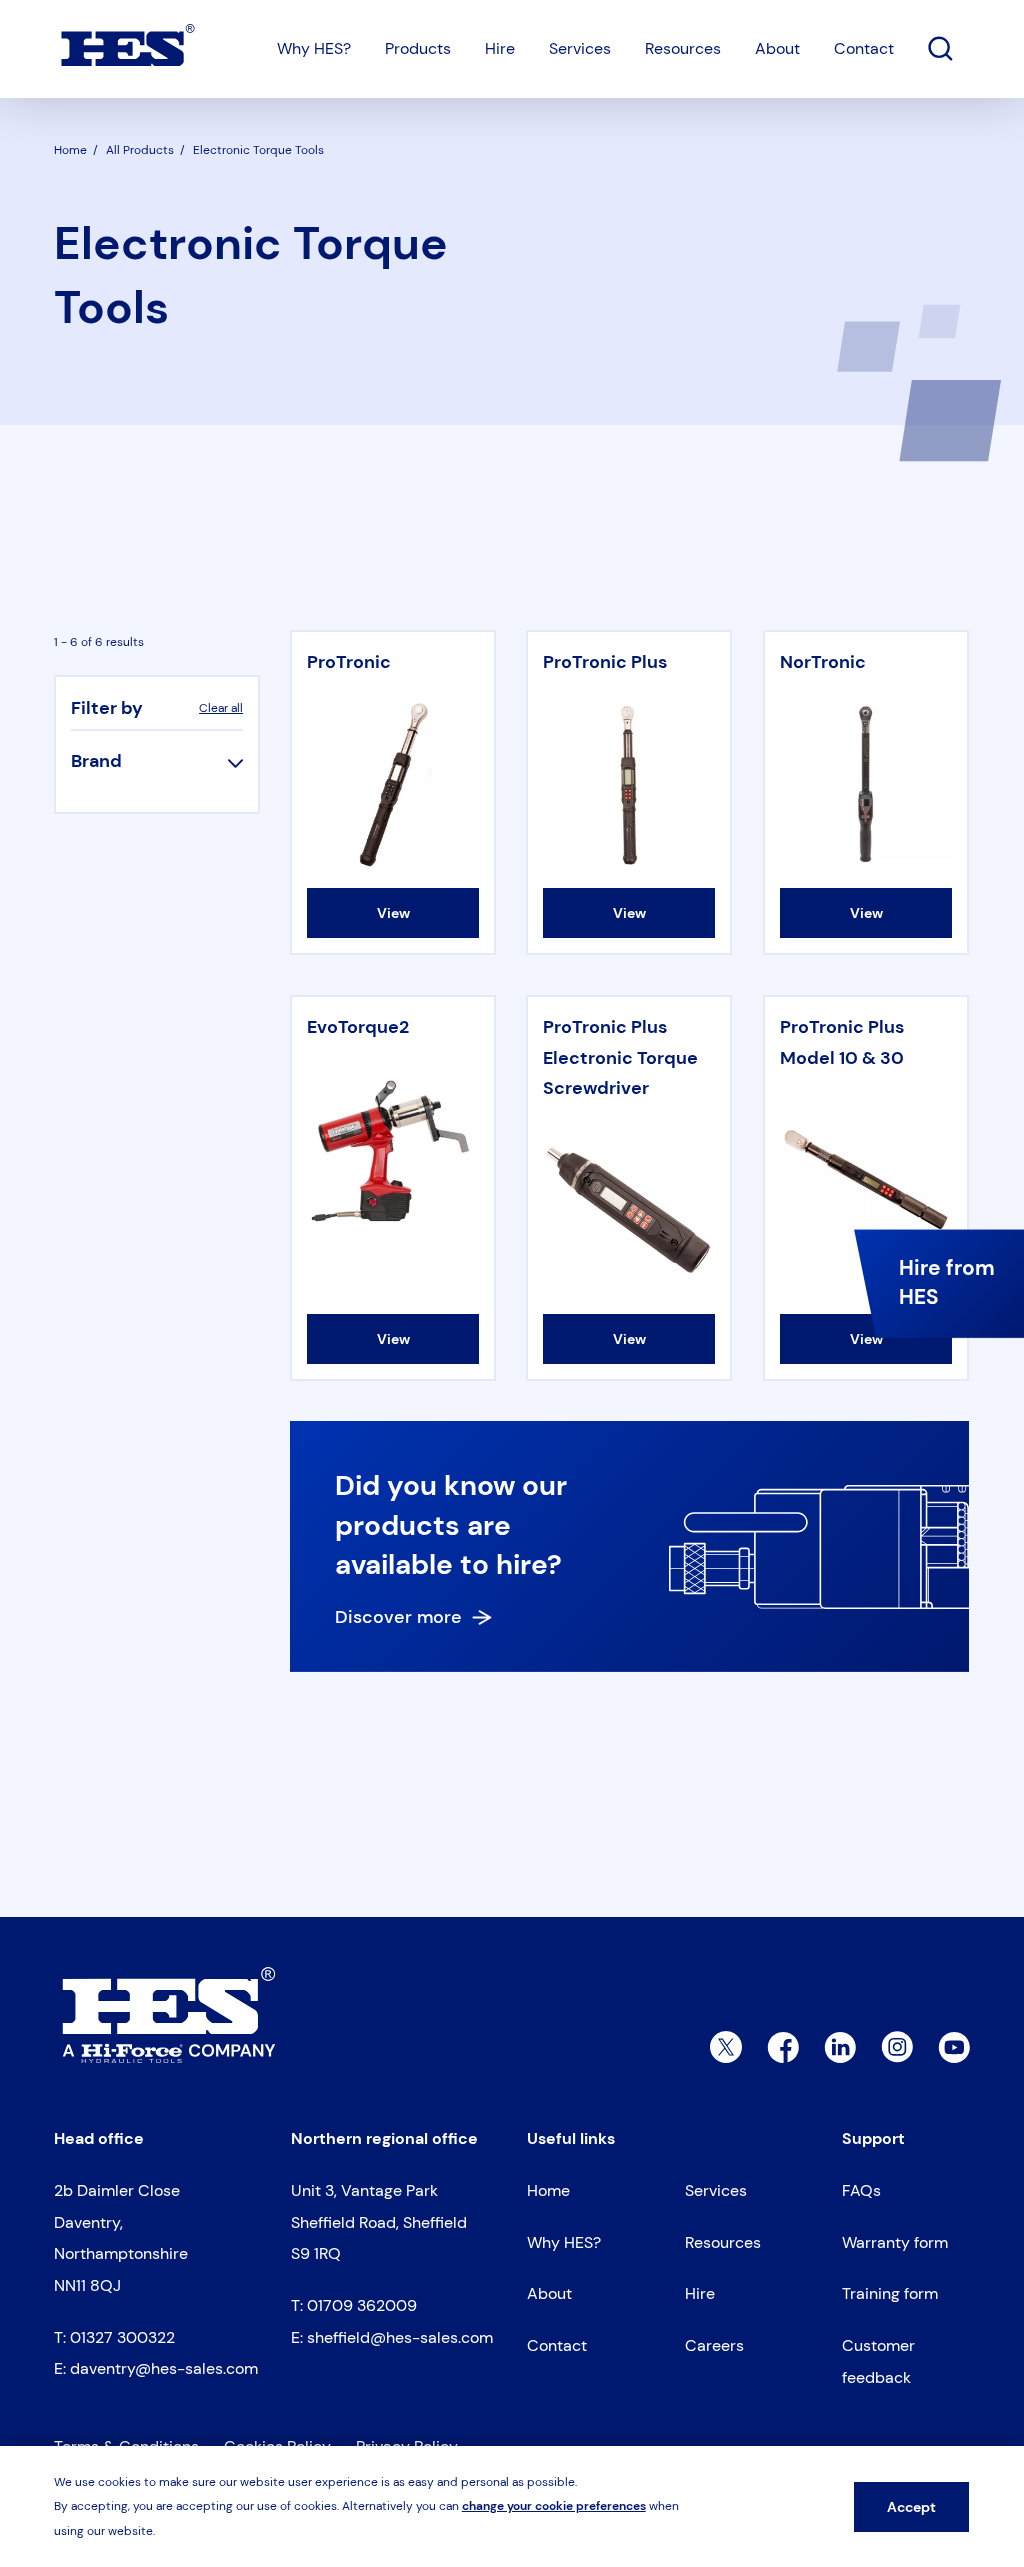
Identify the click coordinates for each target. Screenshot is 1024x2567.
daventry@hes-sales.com (164, 2368)
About (777, 48)
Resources (683, 48)
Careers (714, 2345)
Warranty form (895, 2242)
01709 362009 (362, 2305)
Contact (864, 48)
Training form (890, 2293)
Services (580, 48)
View (393, 913)
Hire (500, 48)
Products (418, 48)
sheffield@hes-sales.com (400, 2337)
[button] (157, 761)
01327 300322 (122, 2337)
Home (548, 2190)
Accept (911, 2507)
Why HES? (314, 48)
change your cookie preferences (554, 2506)
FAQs (861, 2190)
